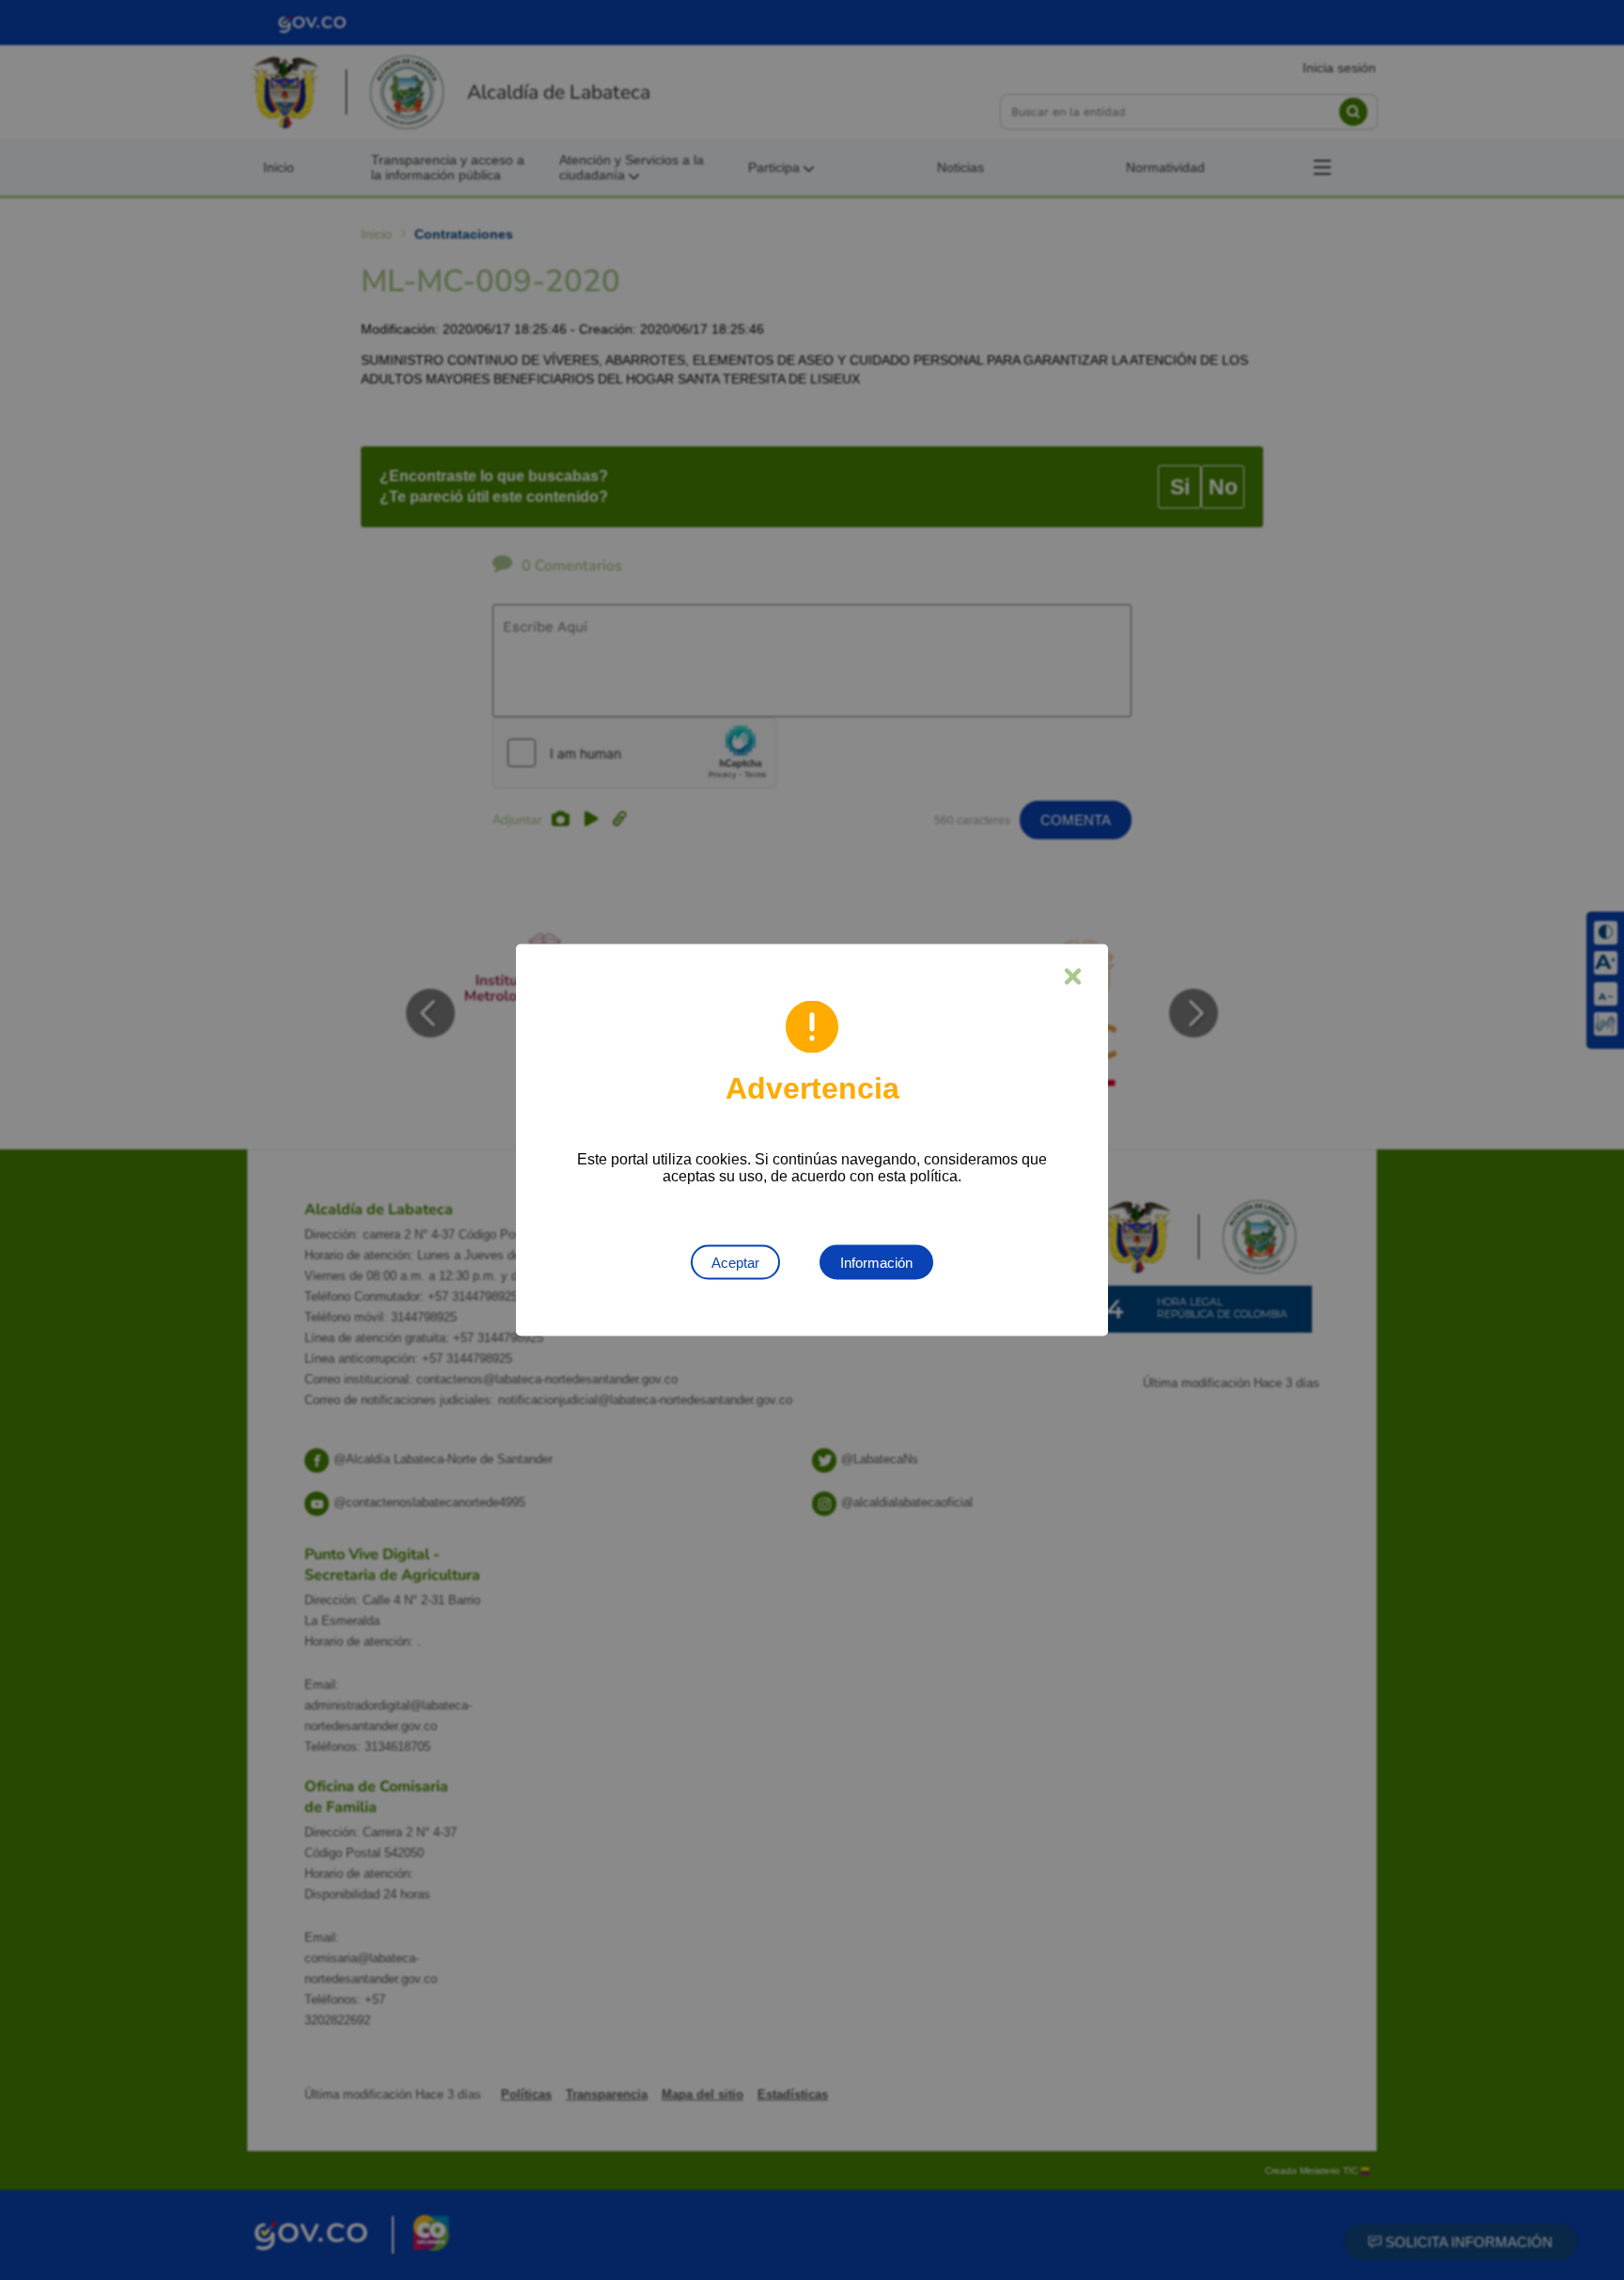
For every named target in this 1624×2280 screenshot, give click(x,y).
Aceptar (735, 1263)
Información (876, 1263)
